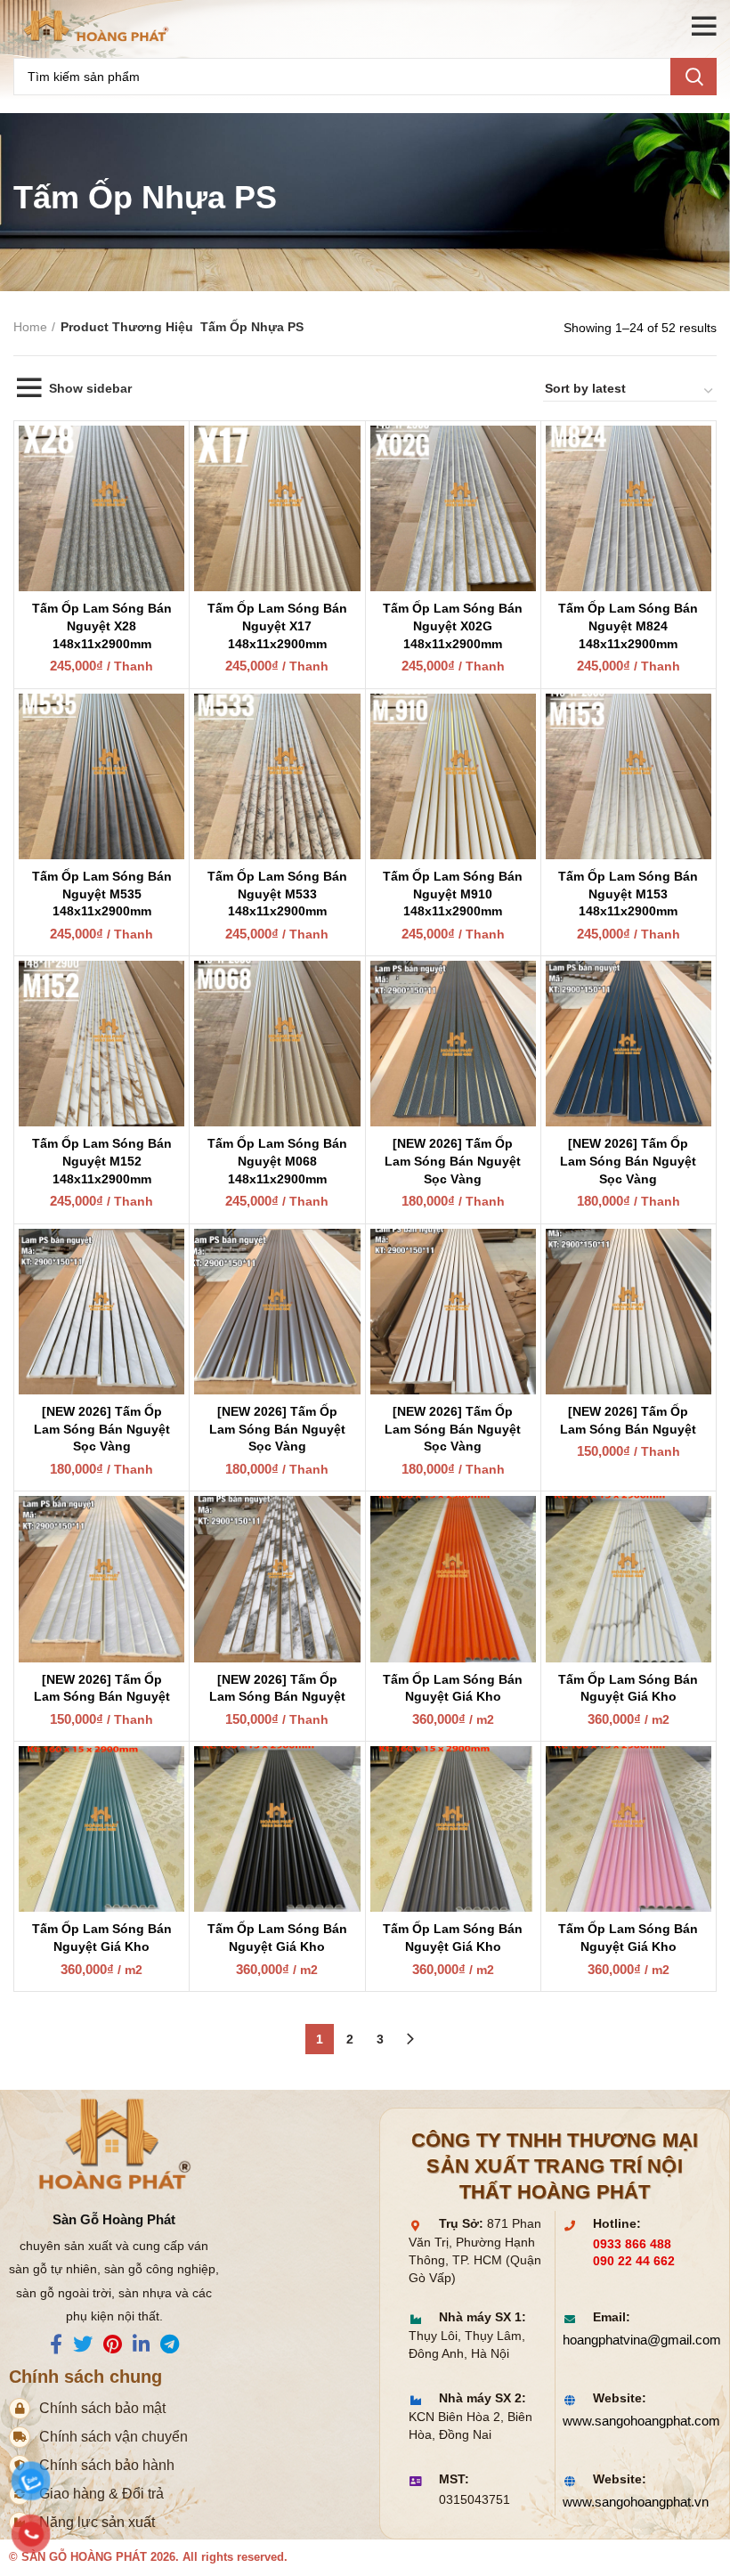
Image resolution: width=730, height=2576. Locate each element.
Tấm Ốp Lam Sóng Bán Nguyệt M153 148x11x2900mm (628, 894)
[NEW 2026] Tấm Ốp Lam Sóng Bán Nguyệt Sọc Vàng (453, 1161)
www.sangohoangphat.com (632, 2421)
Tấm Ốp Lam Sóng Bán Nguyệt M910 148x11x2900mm (453, 894)
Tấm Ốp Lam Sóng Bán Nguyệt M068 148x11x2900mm (277, 1161)
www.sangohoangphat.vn (632, 2502)
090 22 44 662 (634, 2261)
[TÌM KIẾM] (693, 77)
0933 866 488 (632, 2244)
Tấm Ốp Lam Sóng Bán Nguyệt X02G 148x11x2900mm (453, 626)
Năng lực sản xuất (97, 2522)
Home (30, 327)
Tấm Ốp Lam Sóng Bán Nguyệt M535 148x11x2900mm (102, 894)
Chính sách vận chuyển (114, 2437)
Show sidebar (90, 388)
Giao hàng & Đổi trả (101, 2494)
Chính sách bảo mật (102, 2408)
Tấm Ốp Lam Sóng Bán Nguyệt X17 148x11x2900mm (277, 626)
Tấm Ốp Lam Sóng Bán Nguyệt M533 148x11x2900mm (277, 894)
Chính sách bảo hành (107, 2465)
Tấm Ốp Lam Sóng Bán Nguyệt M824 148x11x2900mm (628, 626)
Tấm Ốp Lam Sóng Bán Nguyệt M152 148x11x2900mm (102, 1161)
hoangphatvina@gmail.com (632, 2340)
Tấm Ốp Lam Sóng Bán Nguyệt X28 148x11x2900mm (102, 626)
